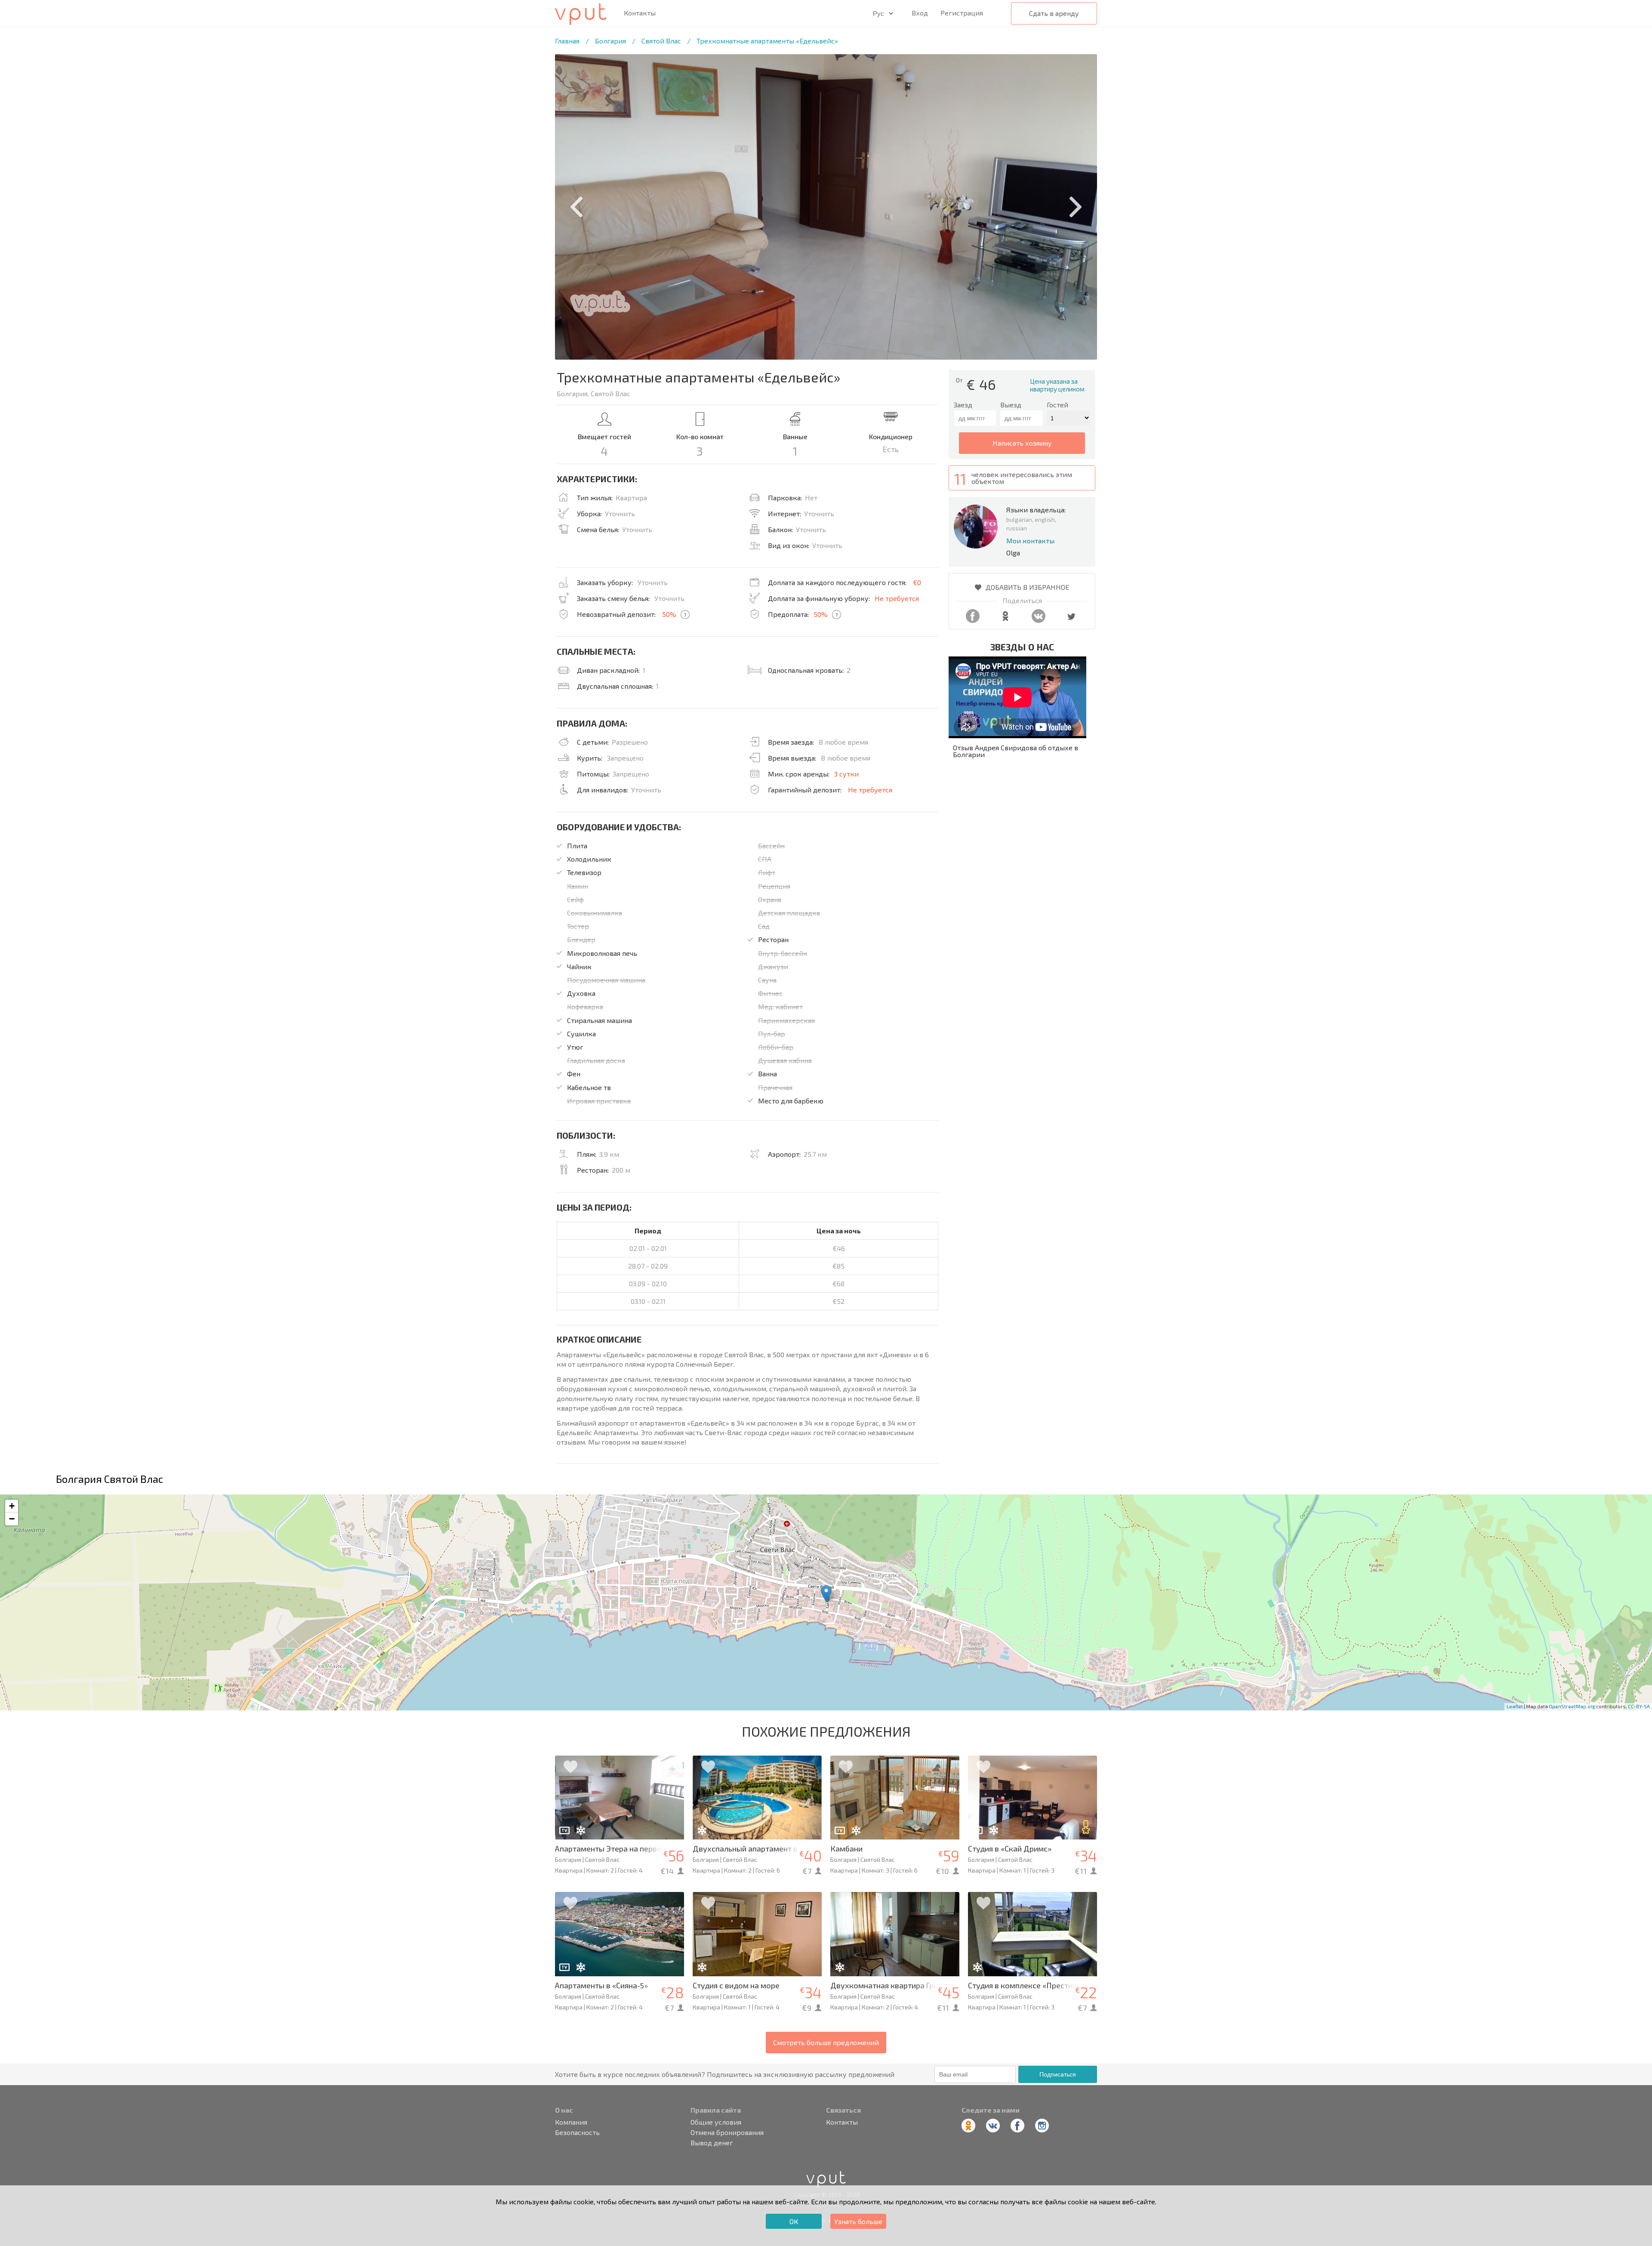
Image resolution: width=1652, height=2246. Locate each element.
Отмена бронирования (727, 2132)
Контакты (640, 13)
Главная (567, 41)
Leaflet (1515, 1706)
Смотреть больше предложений (826, 2042)
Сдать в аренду (1054, 13)
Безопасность (577, 2132)
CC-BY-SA (1639, 1706)
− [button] (12, 1519)
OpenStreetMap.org (1572, 1706)
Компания (571, 2122)
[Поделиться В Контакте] (1039, 620)
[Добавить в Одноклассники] (1005, 620)
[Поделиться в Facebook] (973, 620)
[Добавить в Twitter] (1071, 620)
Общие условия (716, 2122)
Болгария (610, 41)
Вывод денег (712, 2143)
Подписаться (1058, 2074)
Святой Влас (661, 41)
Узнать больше (858, 2221)
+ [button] (12, 1506)
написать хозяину (1022, 443)
